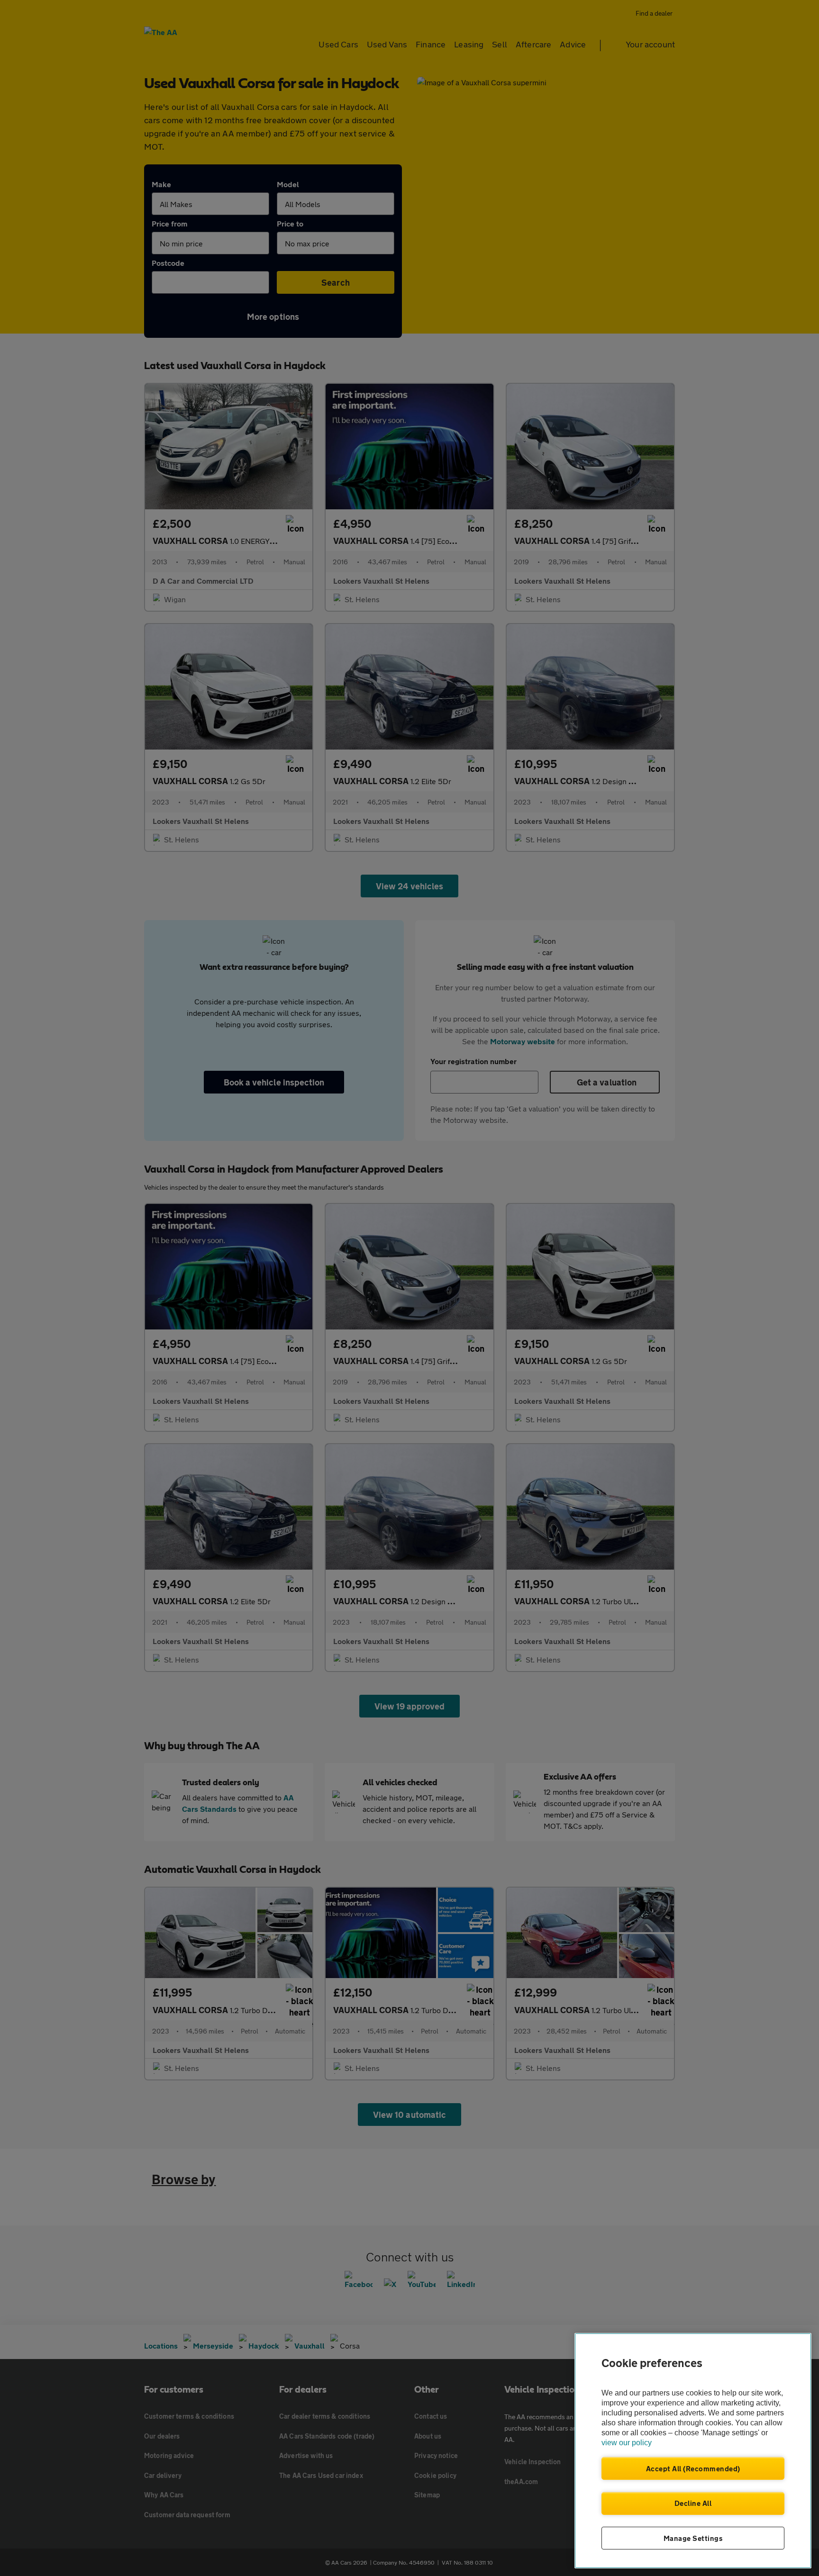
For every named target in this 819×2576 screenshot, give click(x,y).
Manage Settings (693, 2538)
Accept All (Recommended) (693, 2468)
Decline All (693, 2503)
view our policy (627, 2443)
